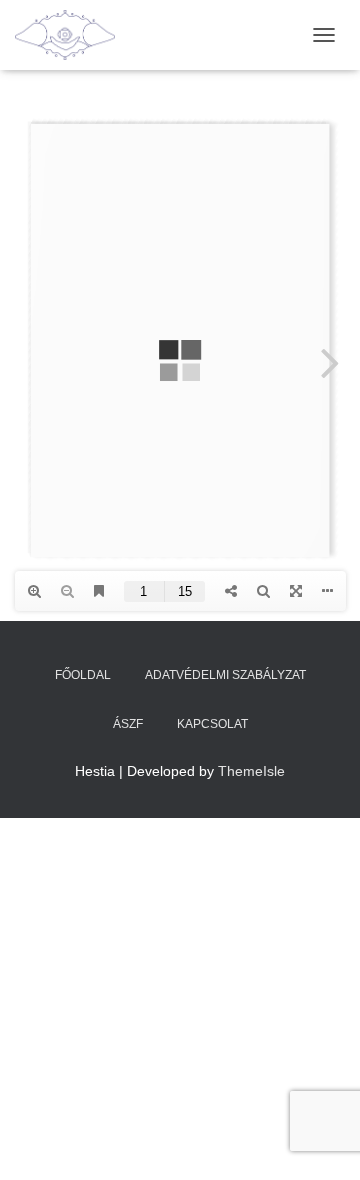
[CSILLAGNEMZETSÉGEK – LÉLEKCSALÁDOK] (72, 35)
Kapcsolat (212, 724)
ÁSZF (128, 724)
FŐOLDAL (83, 675)
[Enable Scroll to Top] (320, 1140)
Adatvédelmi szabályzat (225, 675)
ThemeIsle (251, 771)
